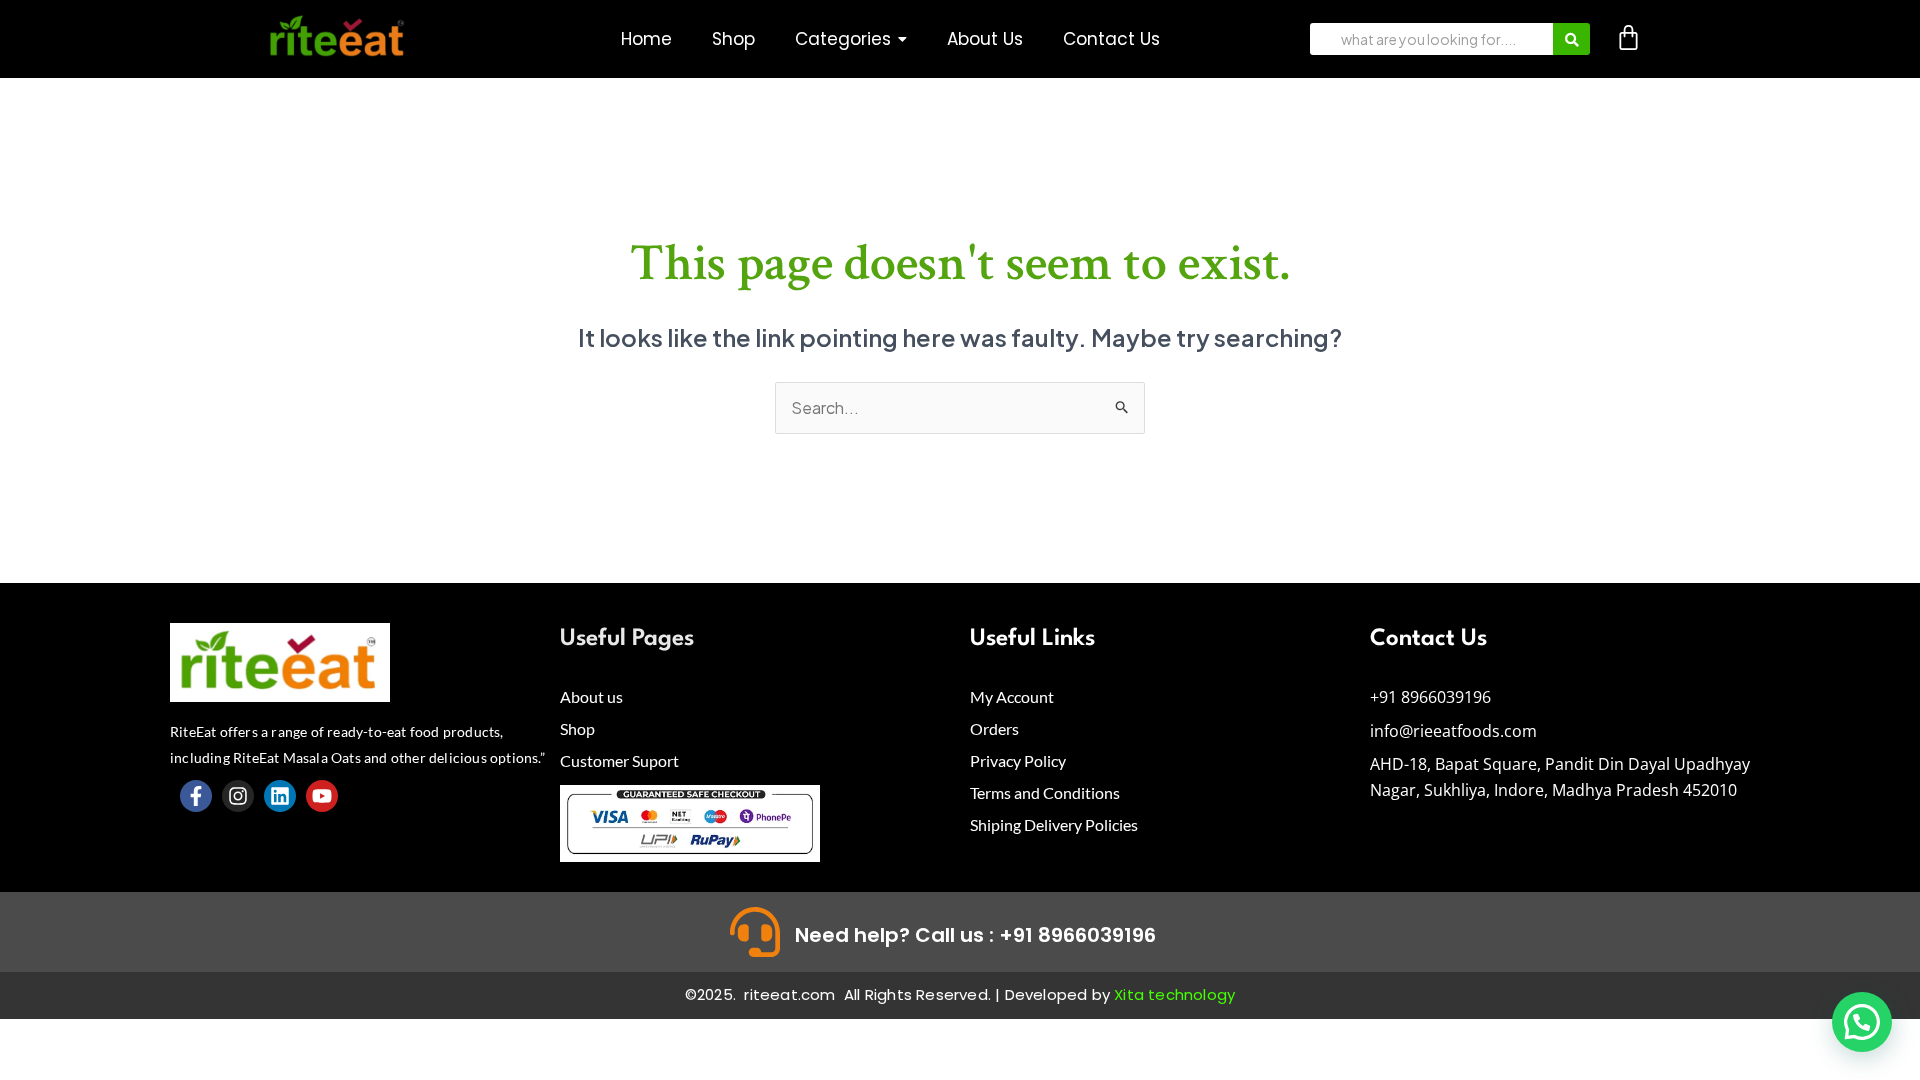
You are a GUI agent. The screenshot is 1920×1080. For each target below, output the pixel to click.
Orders (994, 728)
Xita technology (1174, 994)
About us (591, 696)
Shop (577, 728)
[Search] (1571, 39)
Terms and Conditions (1045, 792)
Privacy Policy (1018, 760)
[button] (851, 39)
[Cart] (1628, 37)
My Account (1012, 696)
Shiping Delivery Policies (1054, 824)
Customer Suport (619, 760)
